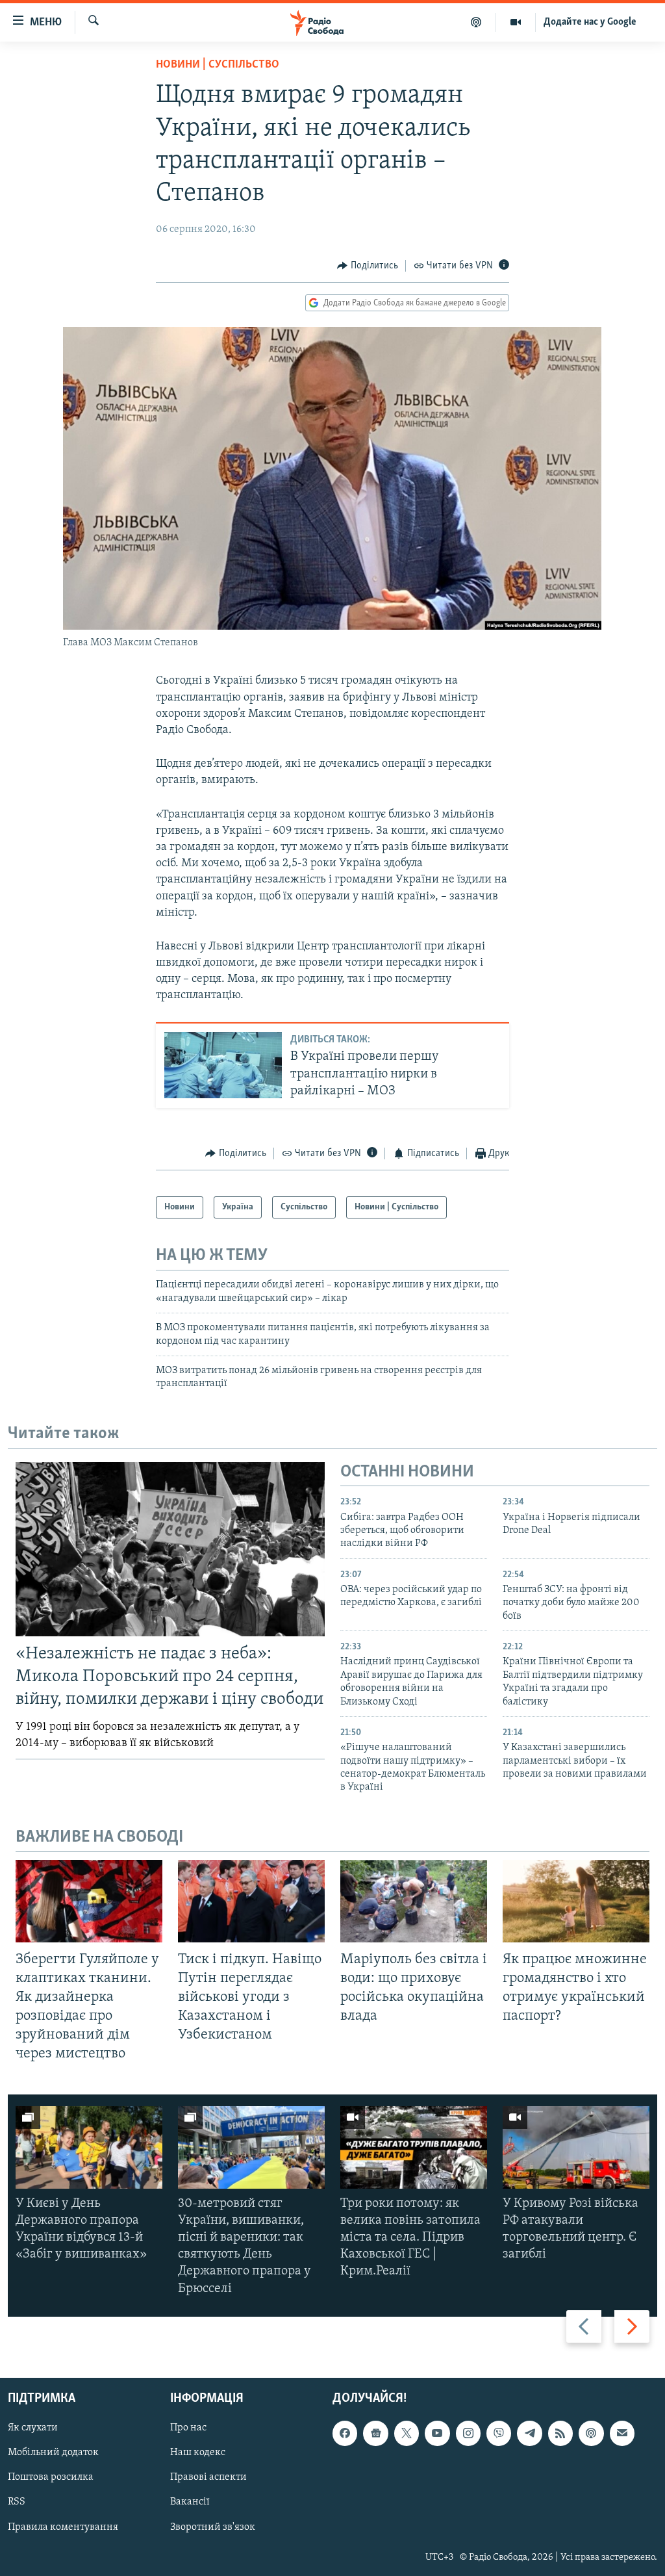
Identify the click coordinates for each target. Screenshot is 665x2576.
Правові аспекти (208, 2477)
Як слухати (33, 2428)
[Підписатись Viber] (499, 2433)
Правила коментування (63, 2527)
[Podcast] (591, 2433)
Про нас (188, 2428)
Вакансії (190, 2502)
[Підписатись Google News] (375, 2433)
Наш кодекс (198, 2453)
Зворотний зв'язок (213, 2527)
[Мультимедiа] (516, 22)
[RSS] (560, 2433)
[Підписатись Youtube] (437, 2433)
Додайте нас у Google (590, 22)
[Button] (368, 266)
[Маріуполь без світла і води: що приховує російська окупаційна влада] (414, 1901)
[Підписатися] (622, 2433)
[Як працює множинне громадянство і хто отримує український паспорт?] (576, 1901)
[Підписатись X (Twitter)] (407, 2433)
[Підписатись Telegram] (529, 2433)
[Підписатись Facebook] (345, 2433)
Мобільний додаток (53, 2453)
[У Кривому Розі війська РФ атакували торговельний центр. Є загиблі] (576, 2147)
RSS (17, 2502)
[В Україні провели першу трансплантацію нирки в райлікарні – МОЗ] (223, 1065)
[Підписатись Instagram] (468, 2433)
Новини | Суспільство (218, 65)
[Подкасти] (476, 22)
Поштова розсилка (51, 2477)
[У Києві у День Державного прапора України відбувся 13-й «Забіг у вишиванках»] (89, 2147)
